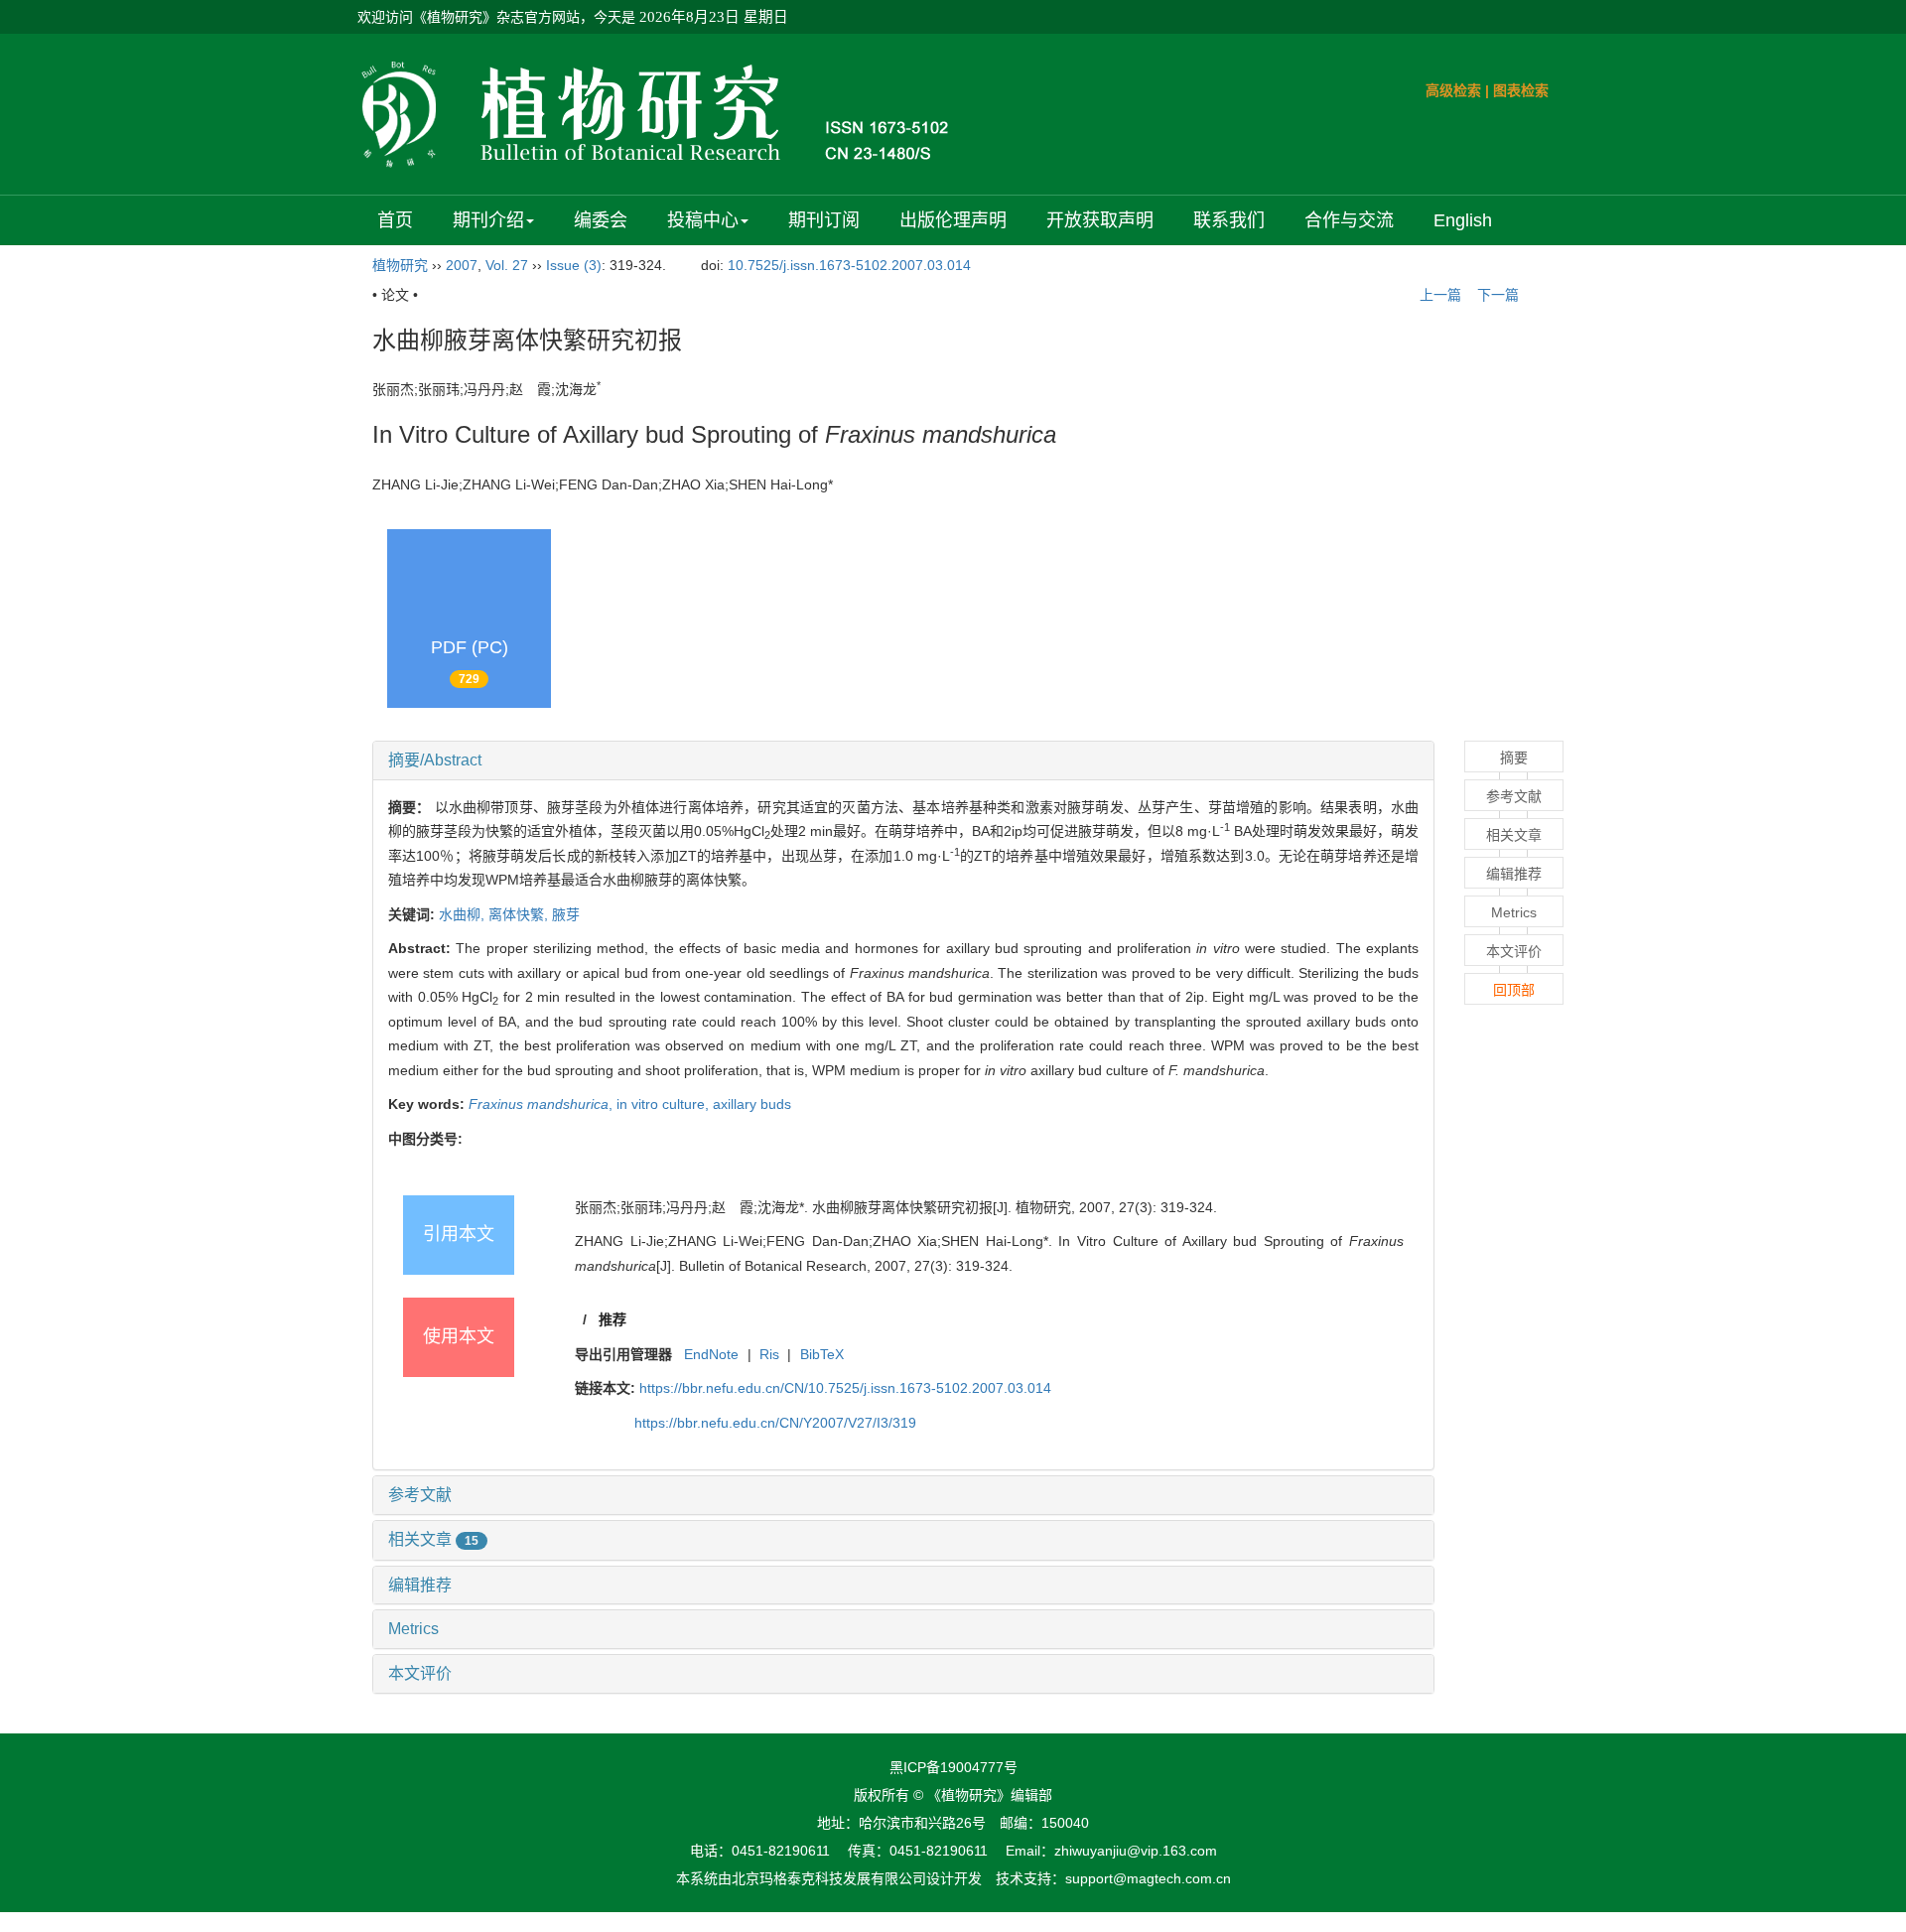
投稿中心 (703, 220)
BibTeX (822, 1354)
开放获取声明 (1100, 220)
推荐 (613, 1319)
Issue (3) (574, 265)
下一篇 (1500, 295)
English (1463, 220)
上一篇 (1438, 295)
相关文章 (433, 1539)
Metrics (413, 1629)
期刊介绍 (488, 220)
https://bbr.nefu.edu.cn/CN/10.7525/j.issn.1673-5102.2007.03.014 (845, 1388)
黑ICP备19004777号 (953, 1767)
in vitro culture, (665, 1104)
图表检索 (1521, 90)
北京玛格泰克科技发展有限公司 (829, 1878)
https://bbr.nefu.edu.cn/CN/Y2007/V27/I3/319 (775, 1423)
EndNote (711, 1354)
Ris (769, 1354)
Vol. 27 (507, 265)
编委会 (601, 220)
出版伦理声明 (953, 220)
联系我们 (1229, 220)
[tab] (903, 760)
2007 (462, 265)
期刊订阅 (824, 220)
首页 (395, 220)
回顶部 (1514, 990)
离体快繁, (520, 914)
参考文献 (420, 1495)
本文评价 (420, 1673)
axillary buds (752, 1104)
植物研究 (400, 265)
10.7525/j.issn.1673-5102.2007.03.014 (849, 265)
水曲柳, (464, 914)
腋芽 (566, 914)
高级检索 (1453, 90)
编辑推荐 (420, 1585)
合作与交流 (1349, 220)
